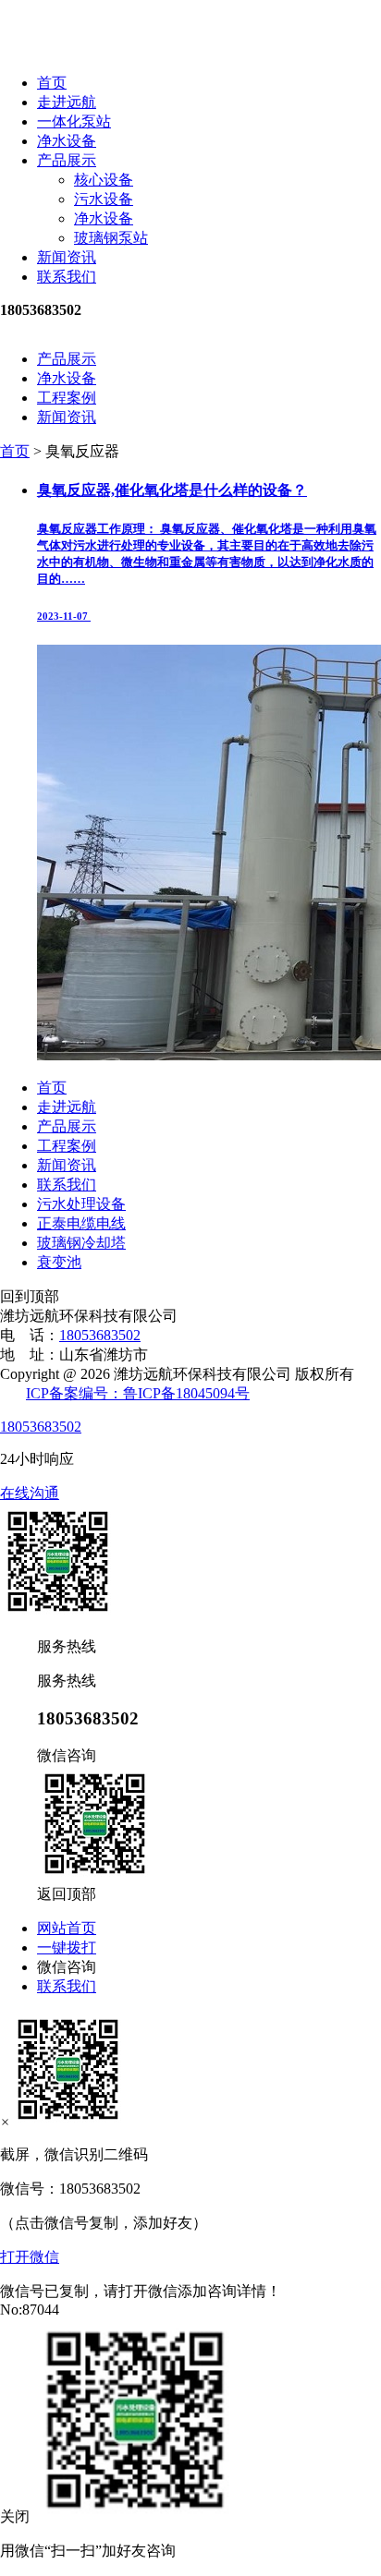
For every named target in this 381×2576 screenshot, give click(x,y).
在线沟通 (30, 1493)
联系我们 (67, 277)
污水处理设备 (81, 1204)
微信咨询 (67, 1967)
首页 (52, 83)
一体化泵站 (74, 121)
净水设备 (67, 141)
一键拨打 (67, 1947)
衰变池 (59, 1262)
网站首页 (67, 1928)
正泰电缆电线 (81, 1223)
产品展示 (67, 160)
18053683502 (100, 1335)
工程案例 (67, 398)
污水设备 (104, 199)
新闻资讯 (67, 257)
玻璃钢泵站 (111, 238)
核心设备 (104, 180)
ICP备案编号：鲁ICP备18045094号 (138, 1393)
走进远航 (67, 102)
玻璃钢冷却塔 (81, 1243)
